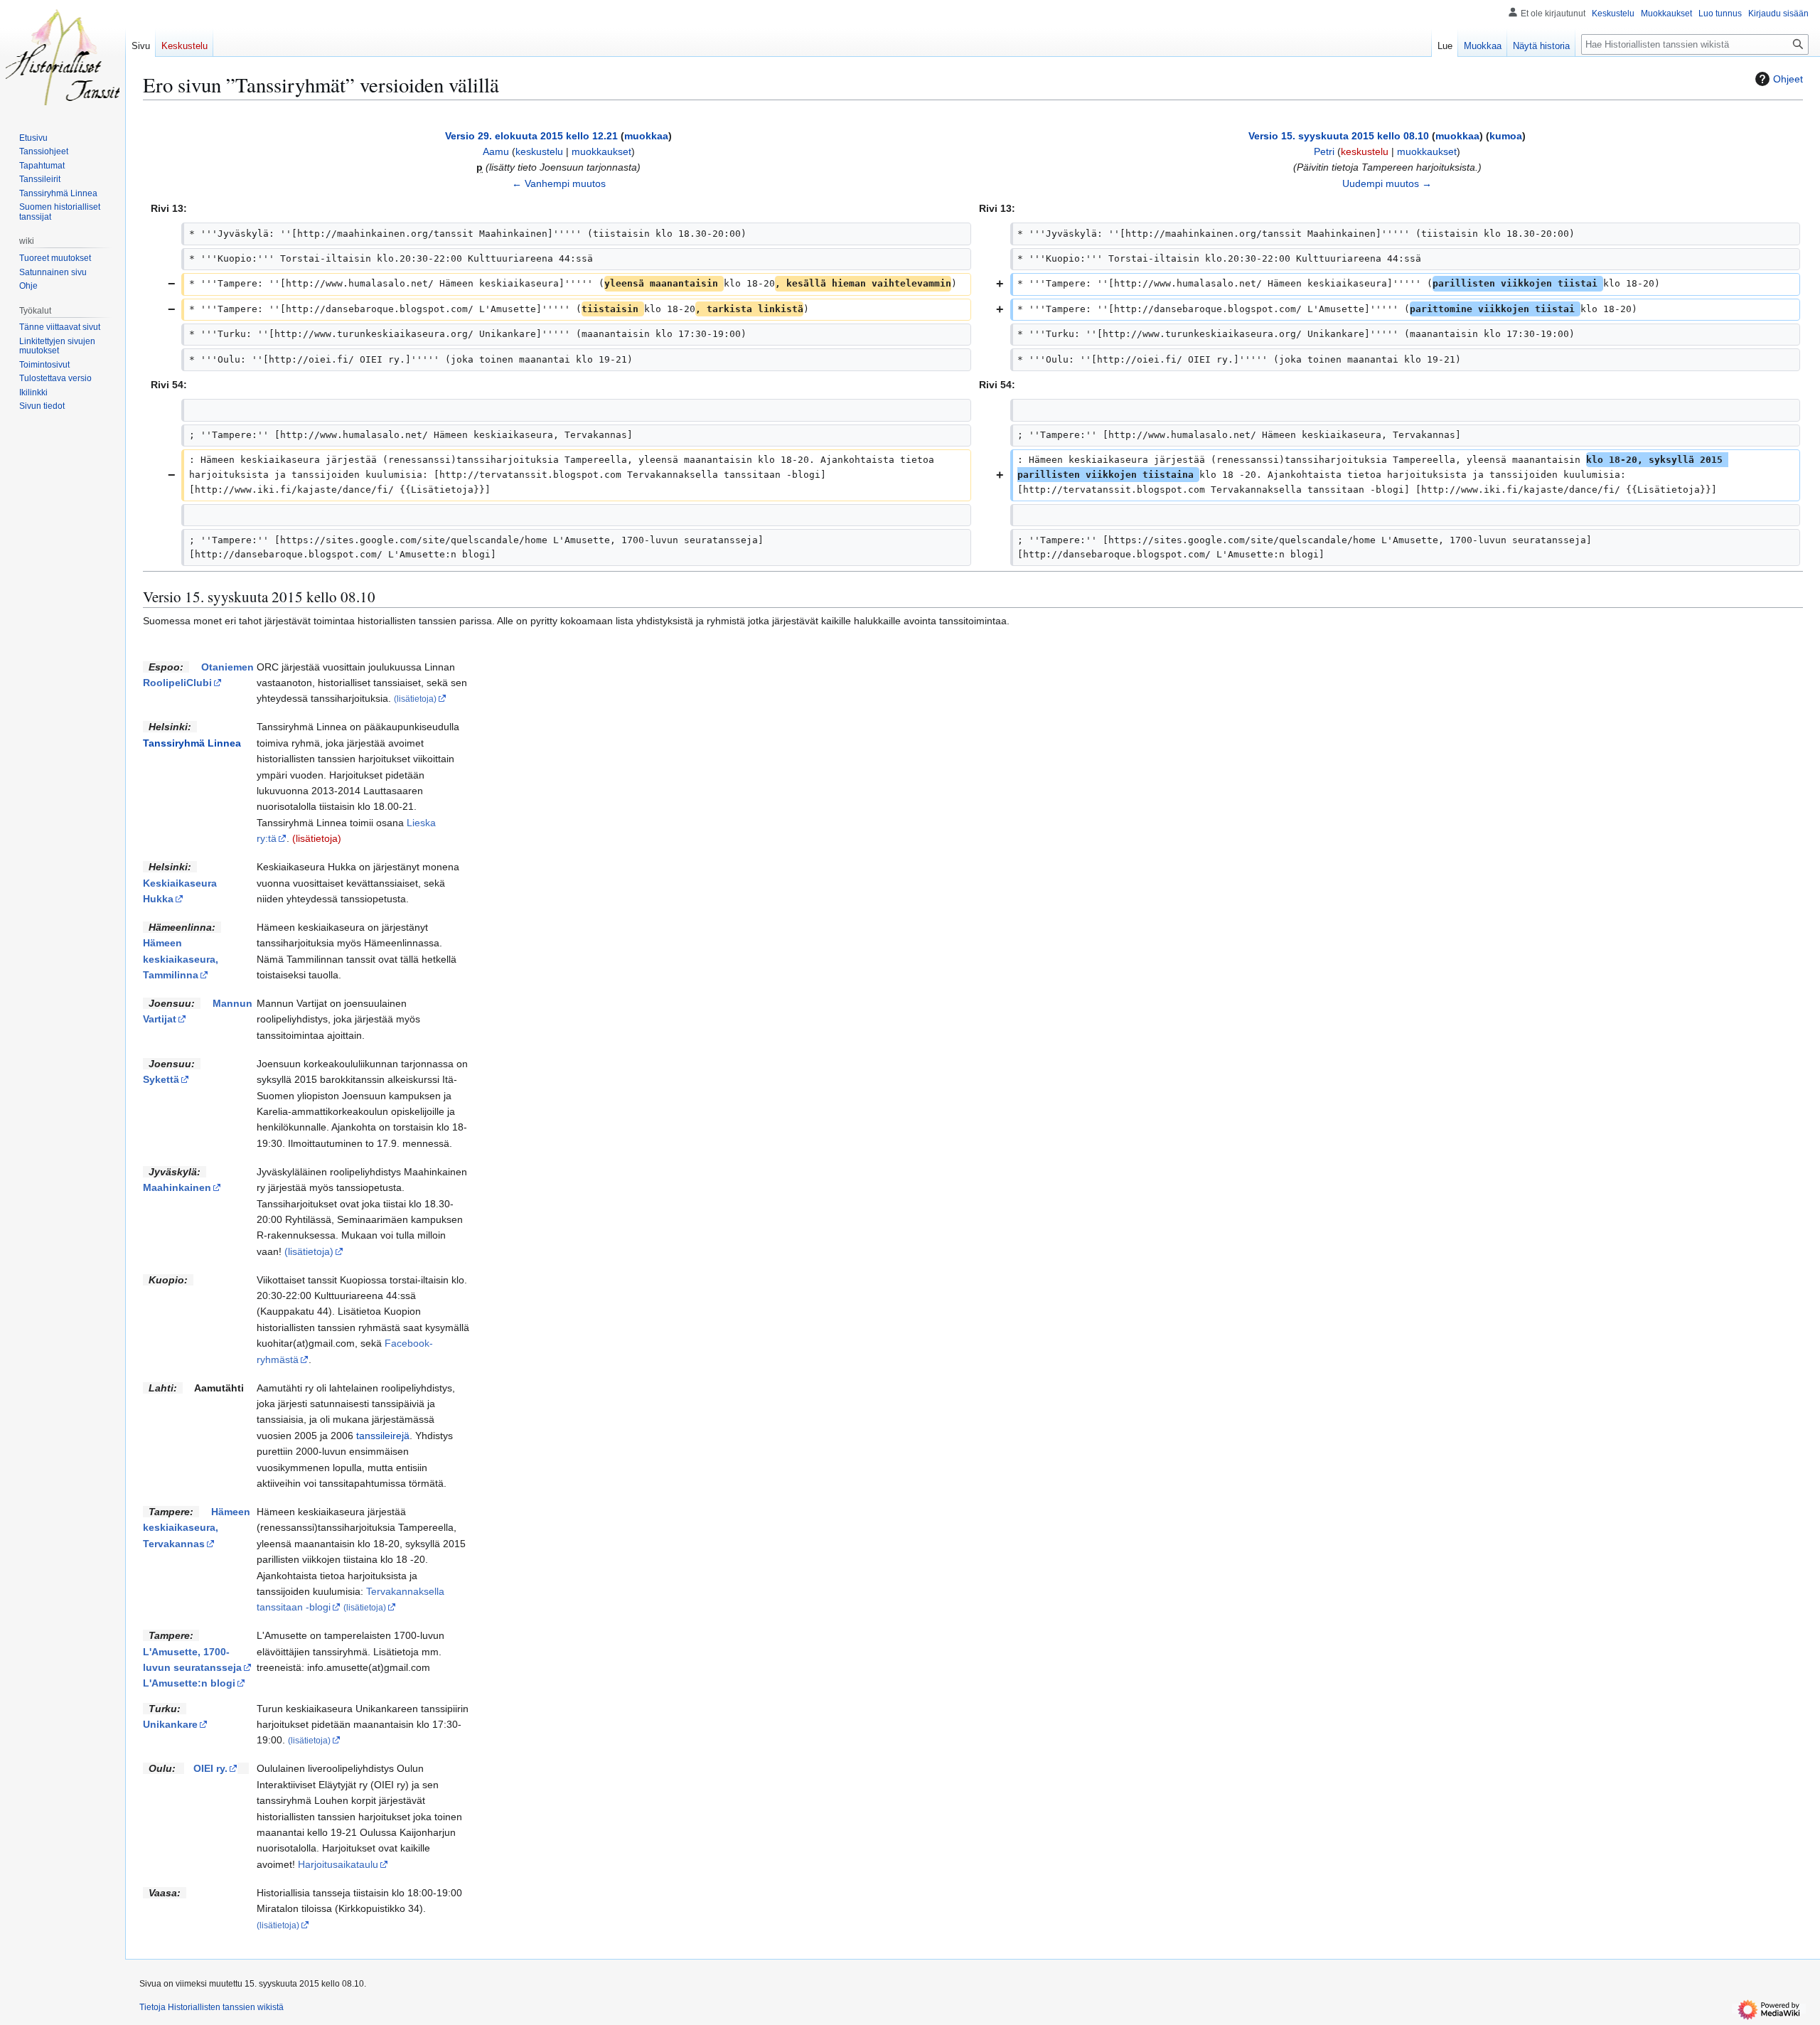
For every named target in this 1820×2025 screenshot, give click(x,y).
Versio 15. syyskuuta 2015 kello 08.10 (1339, 136)
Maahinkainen (177, 1187)
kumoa (1506, 136)
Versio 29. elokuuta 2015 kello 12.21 (531, 136)
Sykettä (161, 1079)
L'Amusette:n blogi (189, 1683)
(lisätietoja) (317, 838)
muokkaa (646, 136)
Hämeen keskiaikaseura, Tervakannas (197, 1528)
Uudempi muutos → (1387, 183)
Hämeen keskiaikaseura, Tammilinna (181, 959)
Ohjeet (1788, 79)
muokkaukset (601, 151)
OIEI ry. (210, 1768)
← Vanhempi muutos (559, 183)
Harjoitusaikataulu (338, 1864)
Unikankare (170, 1724)
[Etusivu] (63, 57)
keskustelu (539, 151)
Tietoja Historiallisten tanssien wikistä (212, 2007)
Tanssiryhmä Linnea (192, 743)
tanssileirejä (383, 1436)
